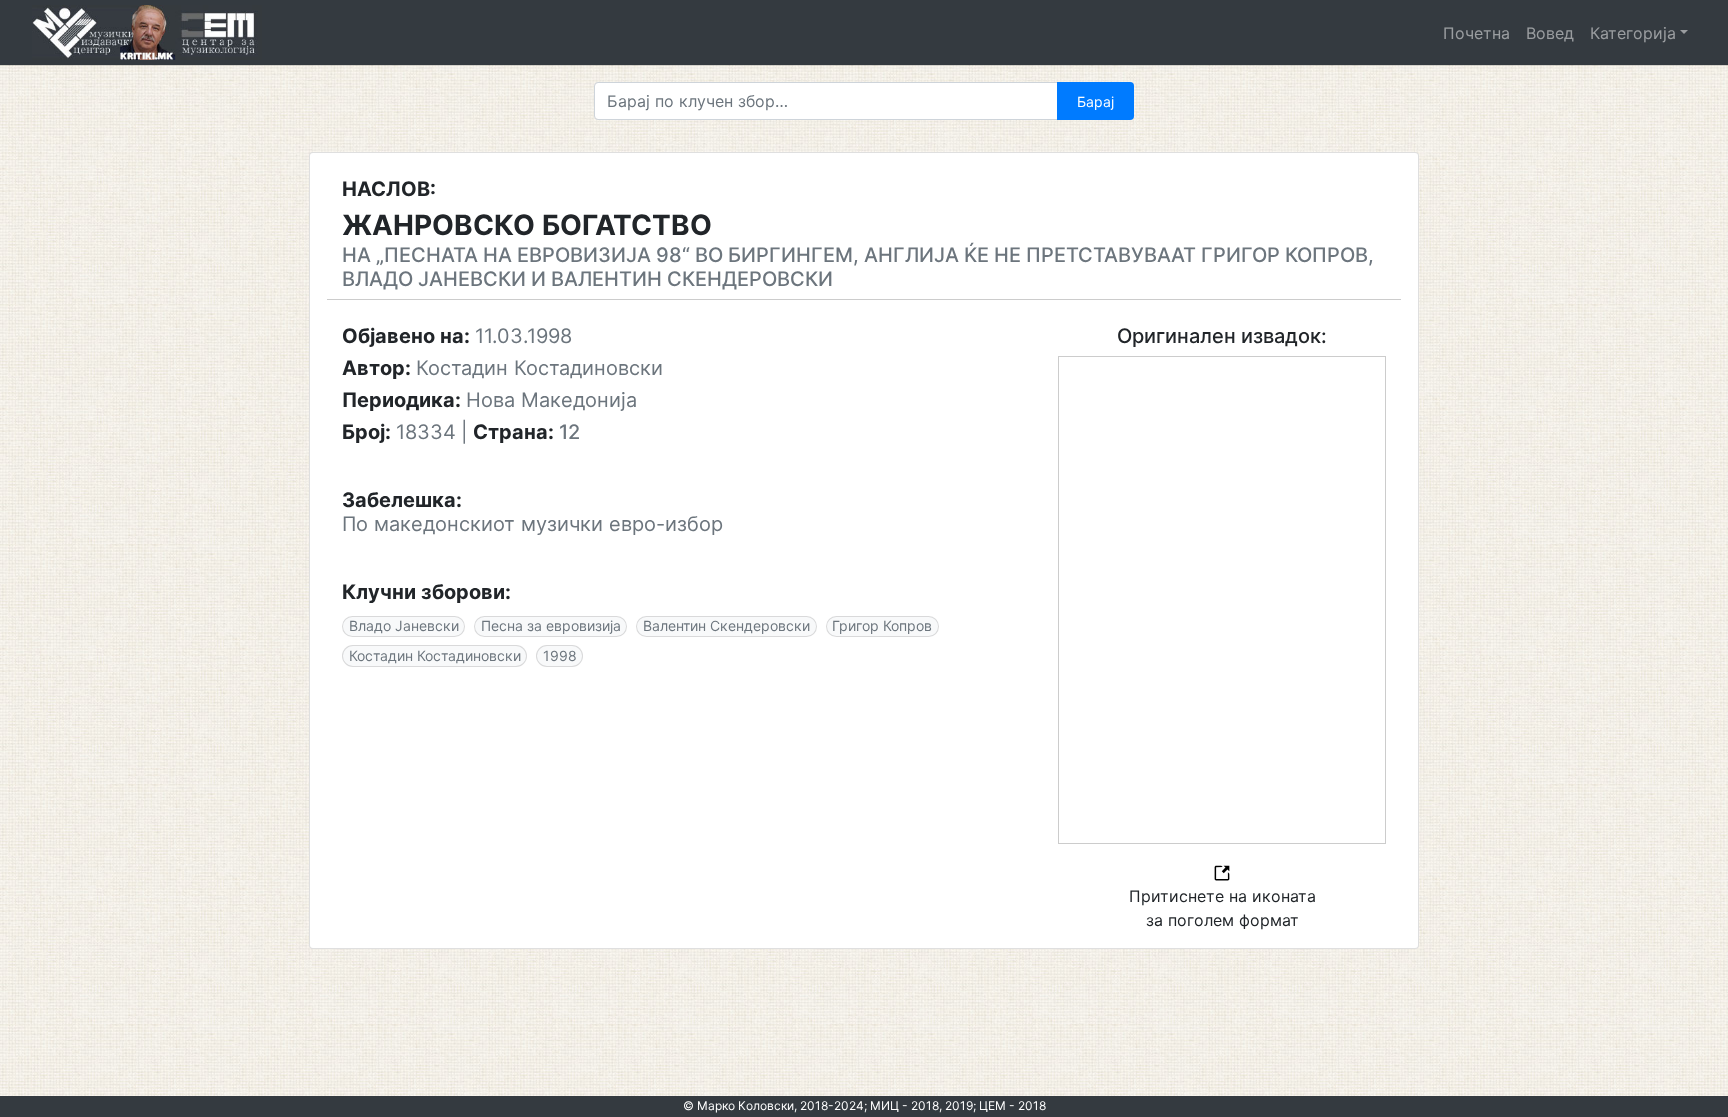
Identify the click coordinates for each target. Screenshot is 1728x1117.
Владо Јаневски (404, 625)
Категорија (1633, 33)
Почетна (1476, 33)
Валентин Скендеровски (726, 625)
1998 (560, 655)
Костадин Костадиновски (435, 655)
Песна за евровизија (551, 625)
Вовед (1550, 33)
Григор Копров (882, 625)
